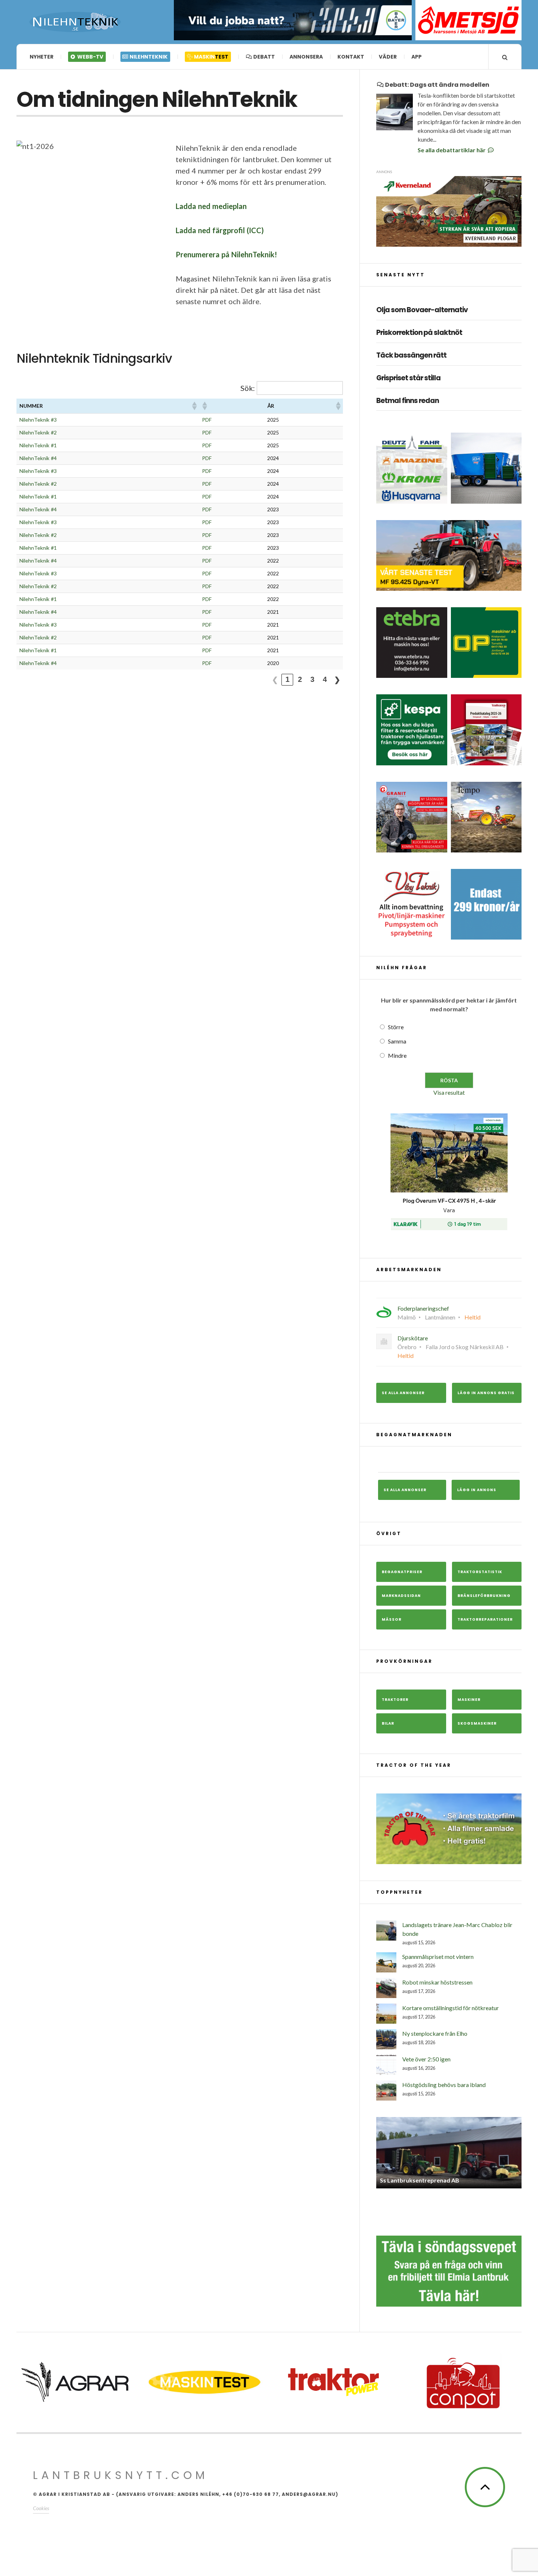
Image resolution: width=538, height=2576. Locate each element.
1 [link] (287, 679)
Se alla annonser (403, 1393)
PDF (207, 420)
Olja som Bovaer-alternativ (422, 310)
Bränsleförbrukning (484, 1596)
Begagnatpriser (402, 1572)
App (416, 57)
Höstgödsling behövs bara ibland (444, 2085)
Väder (388, 57)
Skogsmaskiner (477, 1723)
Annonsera (306, 57)
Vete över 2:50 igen (426, 2059)
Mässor (392, 1619)
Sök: (248, 388)
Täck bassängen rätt (411, 356)
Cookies (41, 2508)
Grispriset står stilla (408, 378)
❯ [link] (337, 680)
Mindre (397, 1055)
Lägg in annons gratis (486, 1393)
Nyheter (42, 57)
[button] (194, 406)
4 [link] (325, 679)
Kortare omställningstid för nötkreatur (451, 2008)
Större (396, 1027)
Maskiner (469, 1700)
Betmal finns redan (408, 401)
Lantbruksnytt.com (121, 2475)
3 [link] (312, 679)
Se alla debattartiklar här (452, 150)
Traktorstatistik (480, 1572)
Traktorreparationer (485, 1619)
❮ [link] (275, 680)
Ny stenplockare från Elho (435, 2033)
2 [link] (300, 679)
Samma (397, 1041)
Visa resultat (449, 1092)
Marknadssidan (401, 1596)
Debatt (264, 57)
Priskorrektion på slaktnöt (419, 333)
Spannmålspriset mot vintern (438, 1957)
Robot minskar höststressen (437, 1982)
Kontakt (351, 57)
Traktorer (395, 1700)
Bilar (388, 1723)
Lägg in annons (477, 1490)
